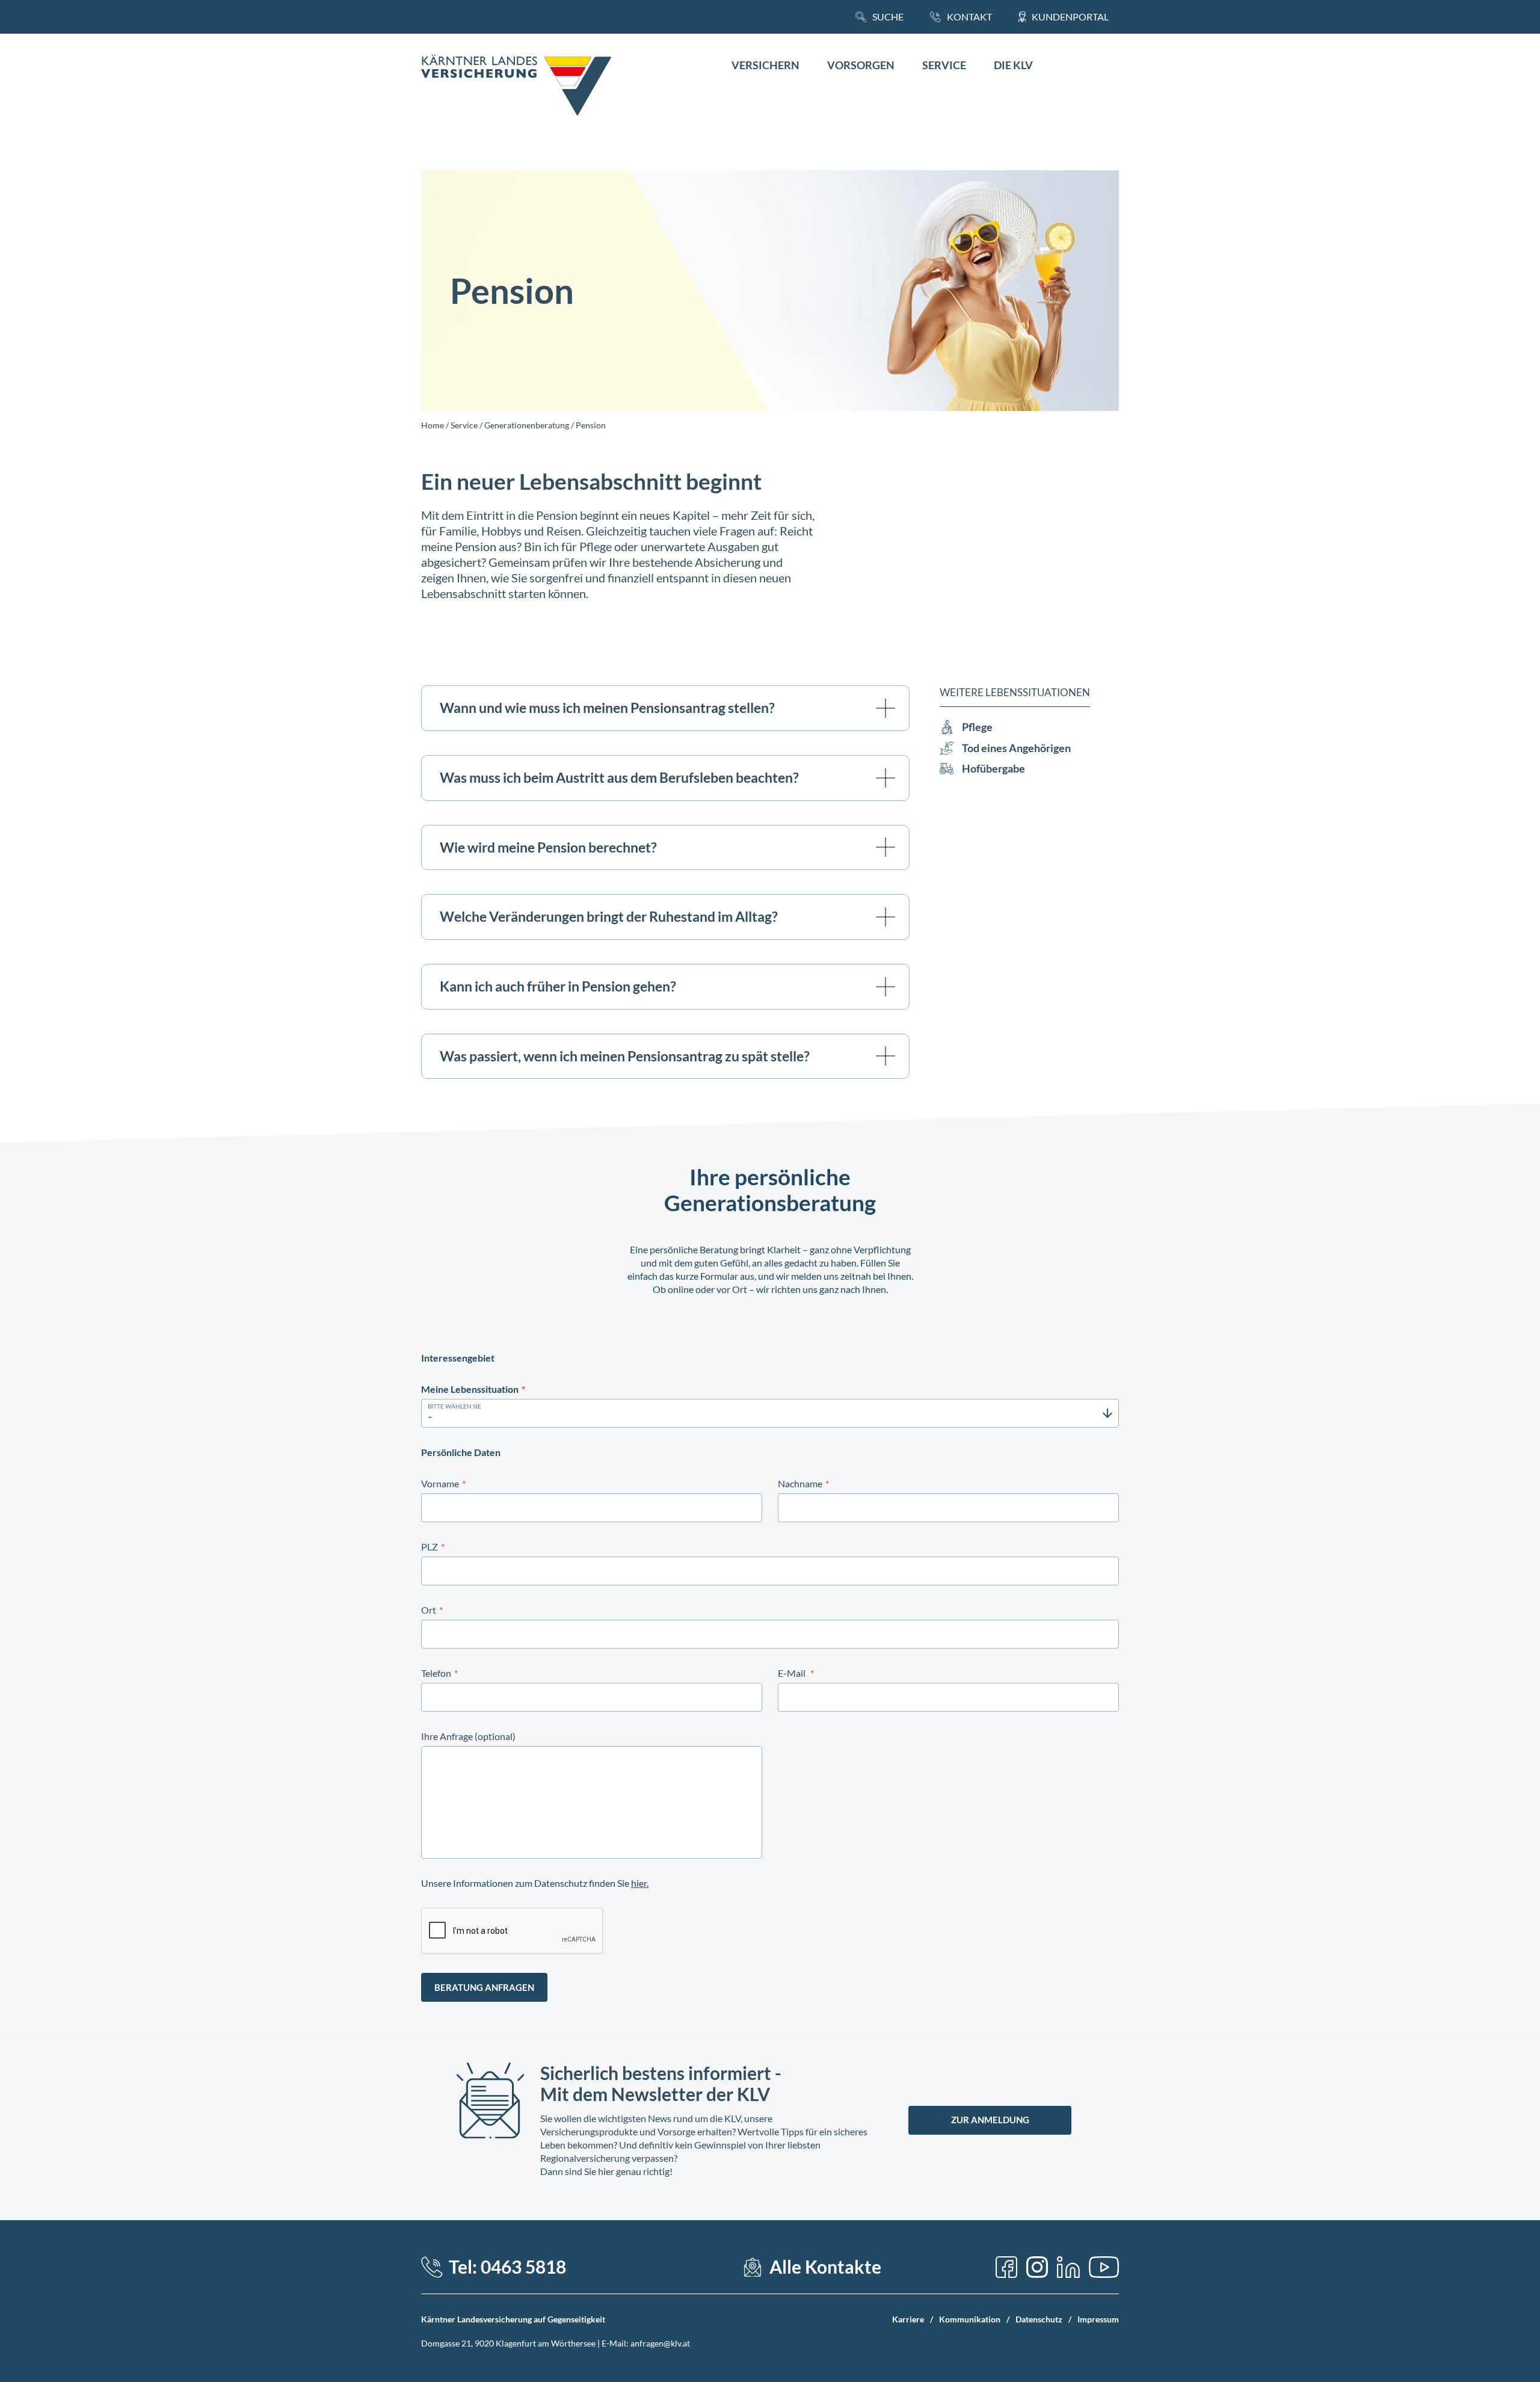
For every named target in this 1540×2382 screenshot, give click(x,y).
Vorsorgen (861, 65)
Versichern (765, 65)
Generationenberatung (527, 425)
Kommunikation (970, 2319)
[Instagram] (1037, 2267)
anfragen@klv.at (660, 2343)
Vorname (443, 1483)
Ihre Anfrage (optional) (468, 1736)
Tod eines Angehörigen (1016, 748)
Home (433, 425)
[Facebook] (1006, 2267)
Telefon (439, 1673)
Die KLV (1013, 65)
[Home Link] (516, 87)
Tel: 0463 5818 (507, 2267)
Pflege (977, 727)
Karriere (908, 2319)
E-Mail (796, 1673)
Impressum (1098, 2319)
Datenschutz (1039, 2319)
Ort (432, 1610)
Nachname (803, 1483)
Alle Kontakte (825, 2267)
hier (639, 1883)
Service (944, 65)
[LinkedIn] (1068, 2267)
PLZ (433, 1547)
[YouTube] (1104, 2267)
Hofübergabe (993, 769)
